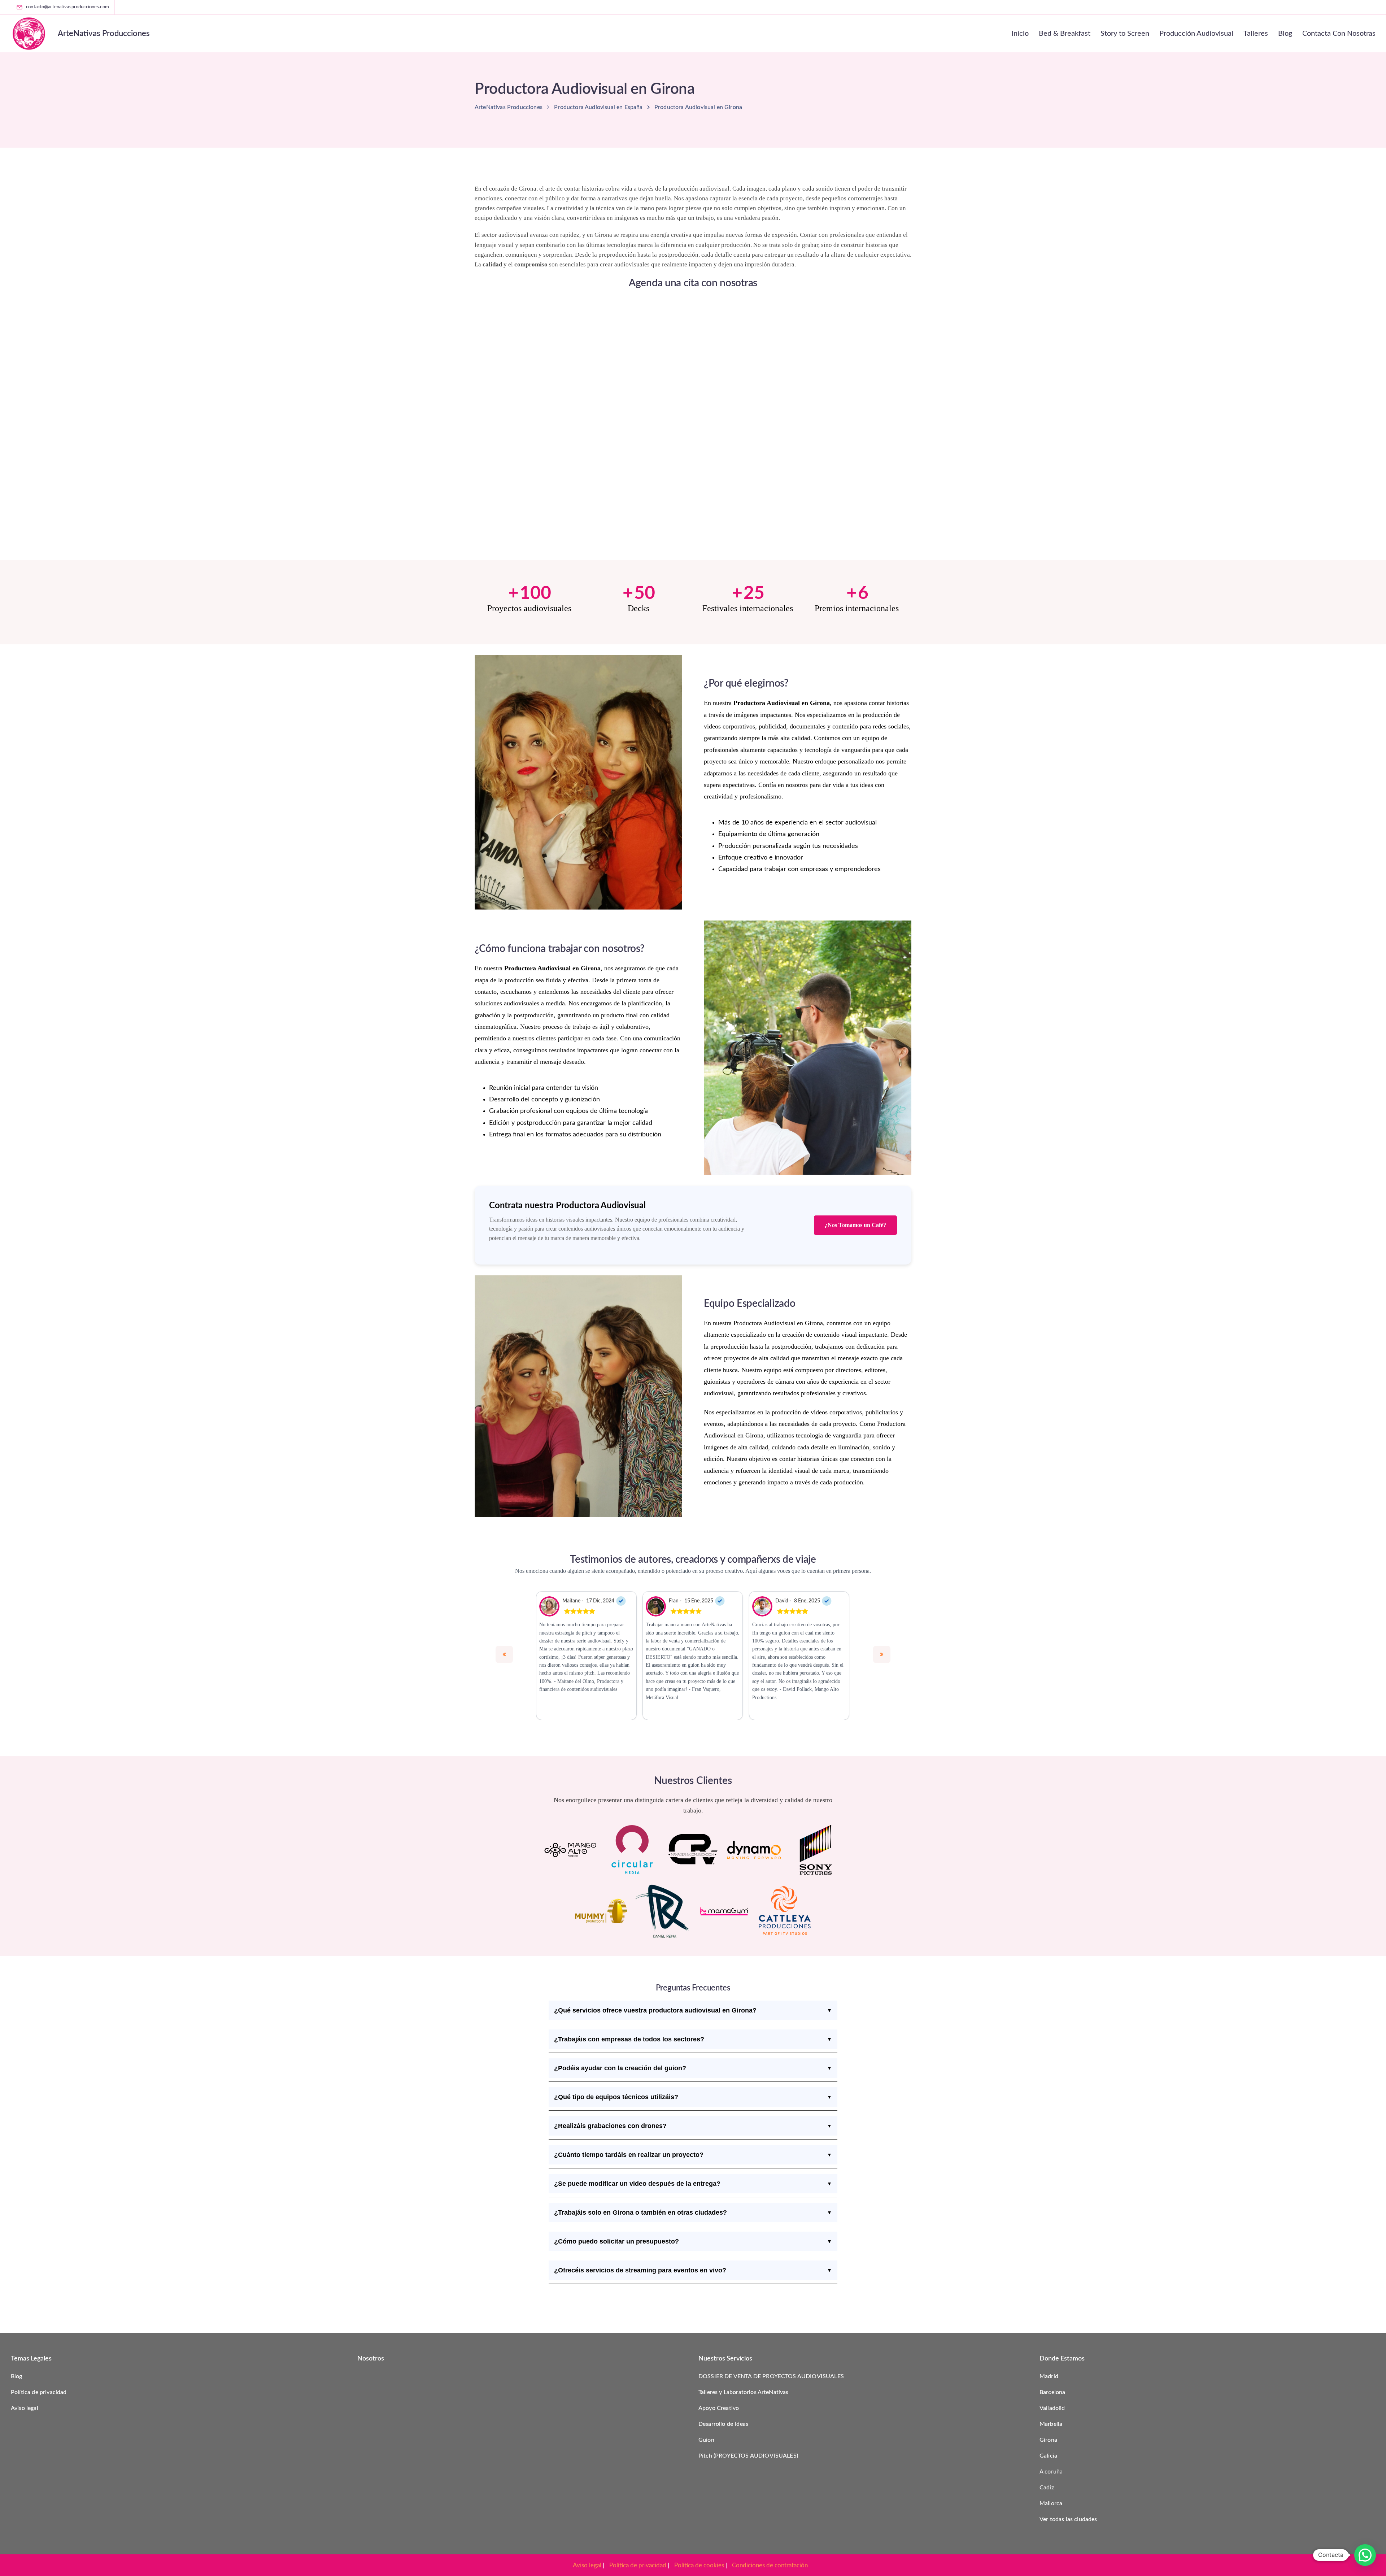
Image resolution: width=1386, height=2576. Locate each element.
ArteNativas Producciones (104, 34)
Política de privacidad (39, 2392)
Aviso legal (25, 2408)
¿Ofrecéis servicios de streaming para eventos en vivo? (693, 2270)
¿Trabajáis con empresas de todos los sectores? (693, 2039)
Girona (1048, 2440)
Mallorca (1051, 2503)
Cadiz (1047, 2488)
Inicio (1020, 34)
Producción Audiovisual (1196, 34)
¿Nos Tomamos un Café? (855, 1225)
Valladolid (1052, 2408)
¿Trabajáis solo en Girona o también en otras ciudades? (693, 2212)
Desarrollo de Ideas (723, 2424)
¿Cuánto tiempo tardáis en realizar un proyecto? (693, 2155)
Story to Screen (1125, 34)
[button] (1365, 2555)
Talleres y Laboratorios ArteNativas (744, 2392)
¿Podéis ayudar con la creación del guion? (693, 2068)
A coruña (1051, 2472)
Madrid (1049, 2376)
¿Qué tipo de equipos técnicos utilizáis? (693, 2097)
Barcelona (1052, 2392)
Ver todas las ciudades (1068, 2519)
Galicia (1048, 2456)
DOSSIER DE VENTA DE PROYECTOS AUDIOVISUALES (771, 2376)
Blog (1285, 34)
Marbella (1051, 2424)
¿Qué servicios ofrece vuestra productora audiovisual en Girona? (693, 2010)
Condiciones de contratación (770, 2565)
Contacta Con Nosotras (1339, 34)
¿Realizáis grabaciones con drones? (693, 2126)
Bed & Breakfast (1065, 34)
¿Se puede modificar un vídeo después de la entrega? (693, 2184)
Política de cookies (699, 2565)
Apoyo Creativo (719, 2408)
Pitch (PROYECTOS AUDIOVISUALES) (748, 2456)
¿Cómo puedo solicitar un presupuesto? (693, 2241)
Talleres (1256, 34)
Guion (706, 2440)
